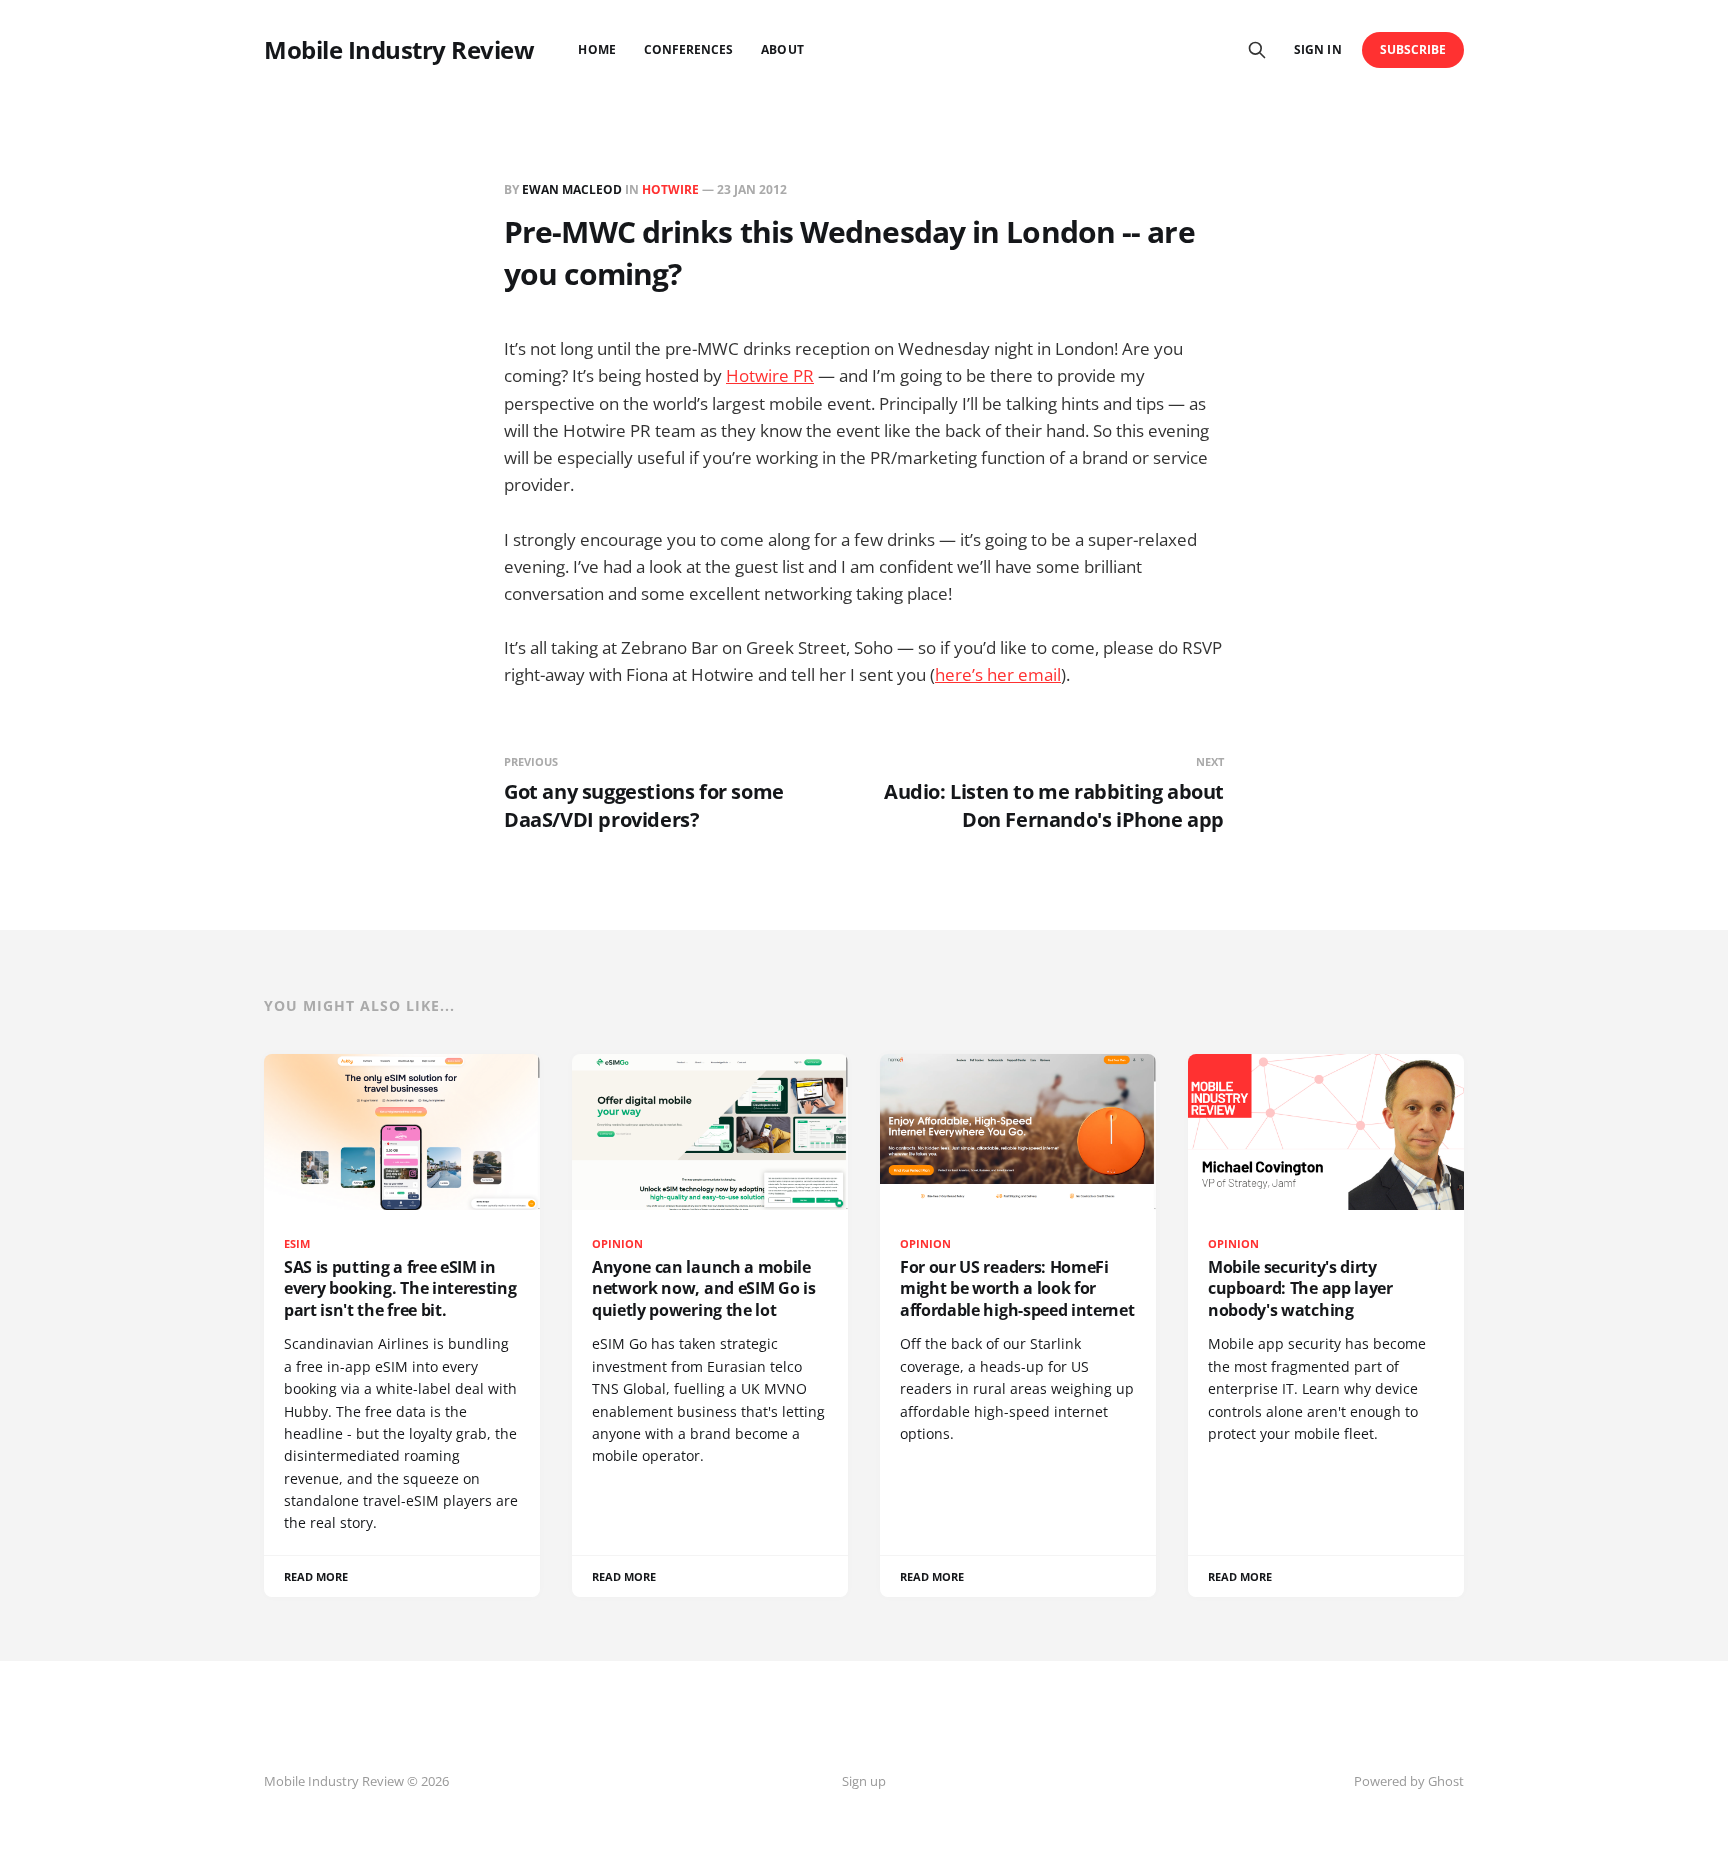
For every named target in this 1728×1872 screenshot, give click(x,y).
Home (596, 49)
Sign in (1317, 49)
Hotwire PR (770, 375)
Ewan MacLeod (572, 189)
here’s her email (998, 674)
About (782, 49)
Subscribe (1413, 49)
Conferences (689, 49)
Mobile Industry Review (399, 50)
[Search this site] (1257, 50)
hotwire (670, 189)
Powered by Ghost (1409, 1781)
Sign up (864, 1781)
